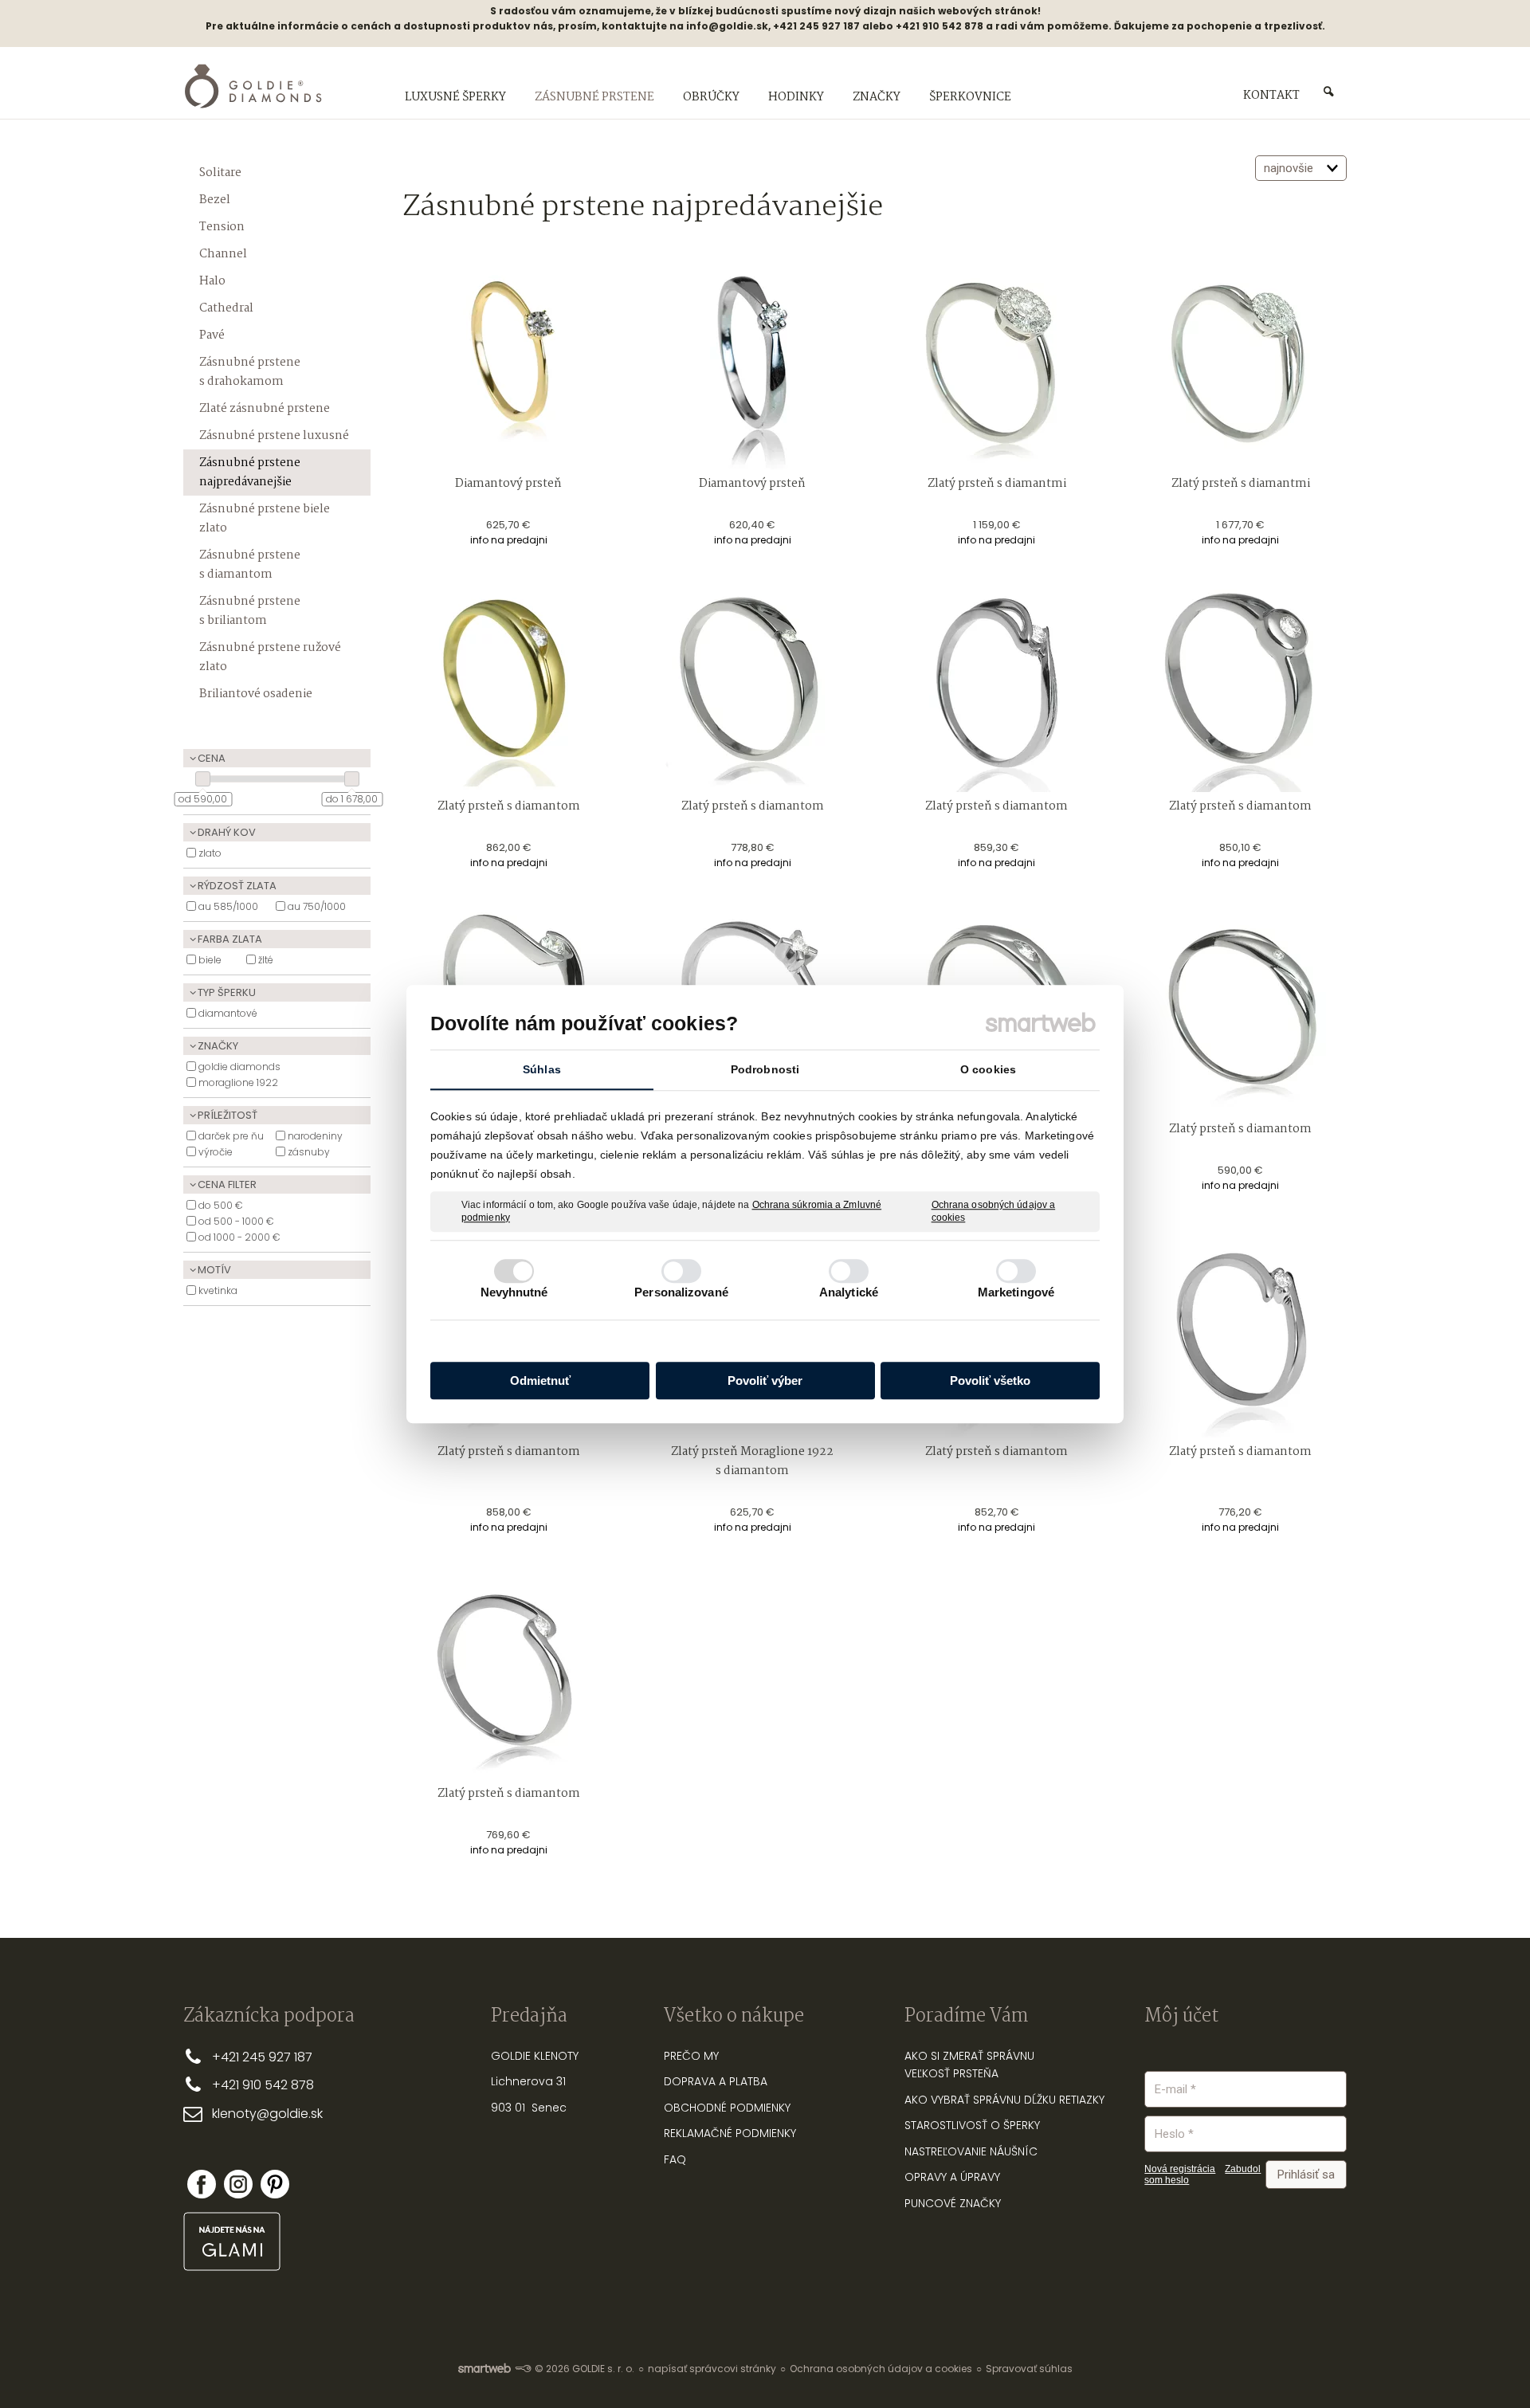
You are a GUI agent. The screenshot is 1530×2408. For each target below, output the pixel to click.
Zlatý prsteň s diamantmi (997, 484)
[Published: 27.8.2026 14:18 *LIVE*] (523, 2369)
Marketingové (1016, 1292)
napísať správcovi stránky (712, 2369)
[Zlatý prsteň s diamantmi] (997, 363)
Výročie (216, 1152)
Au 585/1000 (228, 906)
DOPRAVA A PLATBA (716, 2081)
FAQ (675, 2159)
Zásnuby (309, 1152)
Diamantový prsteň (508, 484)
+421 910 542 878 (263, 2085)
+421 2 (231, 2057)
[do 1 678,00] (352, 779)
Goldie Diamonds (239, 1067)
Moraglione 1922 (238, 1082)
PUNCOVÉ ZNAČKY (953, 2203)
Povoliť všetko (990, 1380)
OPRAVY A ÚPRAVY (952, 2177)
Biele (210, 960)
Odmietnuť (540, 1380)
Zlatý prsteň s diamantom (509, 806)
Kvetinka (218, 1290)
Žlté (266, 960)
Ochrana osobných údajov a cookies (994, 1211)
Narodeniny (315, 1136)
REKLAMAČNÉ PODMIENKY (730, 2133)
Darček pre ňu (231, 1136)
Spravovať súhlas (1029, 2369)
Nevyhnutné (514, 1292)
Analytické (849, 1292)
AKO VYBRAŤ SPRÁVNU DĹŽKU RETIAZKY (1004, 2100)
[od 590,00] (203, 779)
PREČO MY (691, 2056)
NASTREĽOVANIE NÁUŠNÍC (971, 2151)
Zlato (210, 853)
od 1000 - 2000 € (239, 1237)
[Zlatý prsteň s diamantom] (508, 686)
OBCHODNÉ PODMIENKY (727, 2108)
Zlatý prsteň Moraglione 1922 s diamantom (753, 1461)
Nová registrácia (1180, 2169)
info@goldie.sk (727, 26)
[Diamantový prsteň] (508, 363)
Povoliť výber (765, 1380)
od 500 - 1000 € (236, 1221)
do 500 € (221, 1205)
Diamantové (228, 1013)
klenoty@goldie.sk (267, 2114)
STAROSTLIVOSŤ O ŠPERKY (972, 2125)
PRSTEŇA (976, 2073)
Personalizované (681, 1292)
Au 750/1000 (317, 906)
